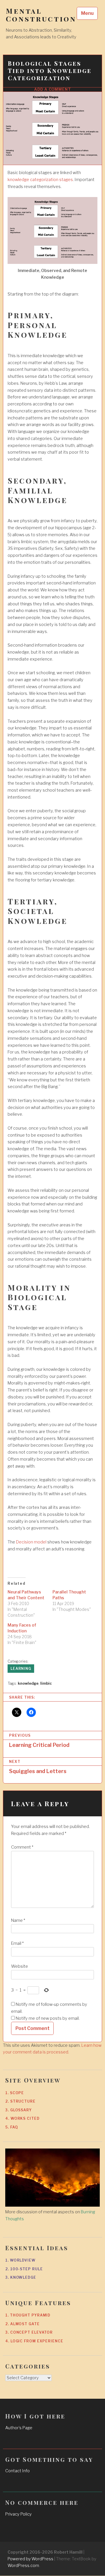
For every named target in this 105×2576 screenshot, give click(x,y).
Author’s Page (19, 2428)
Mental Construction (41, 15)
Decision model (31, 1542)
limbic (46, 1683)
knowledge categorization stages (40, 180)
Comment (22, 1847)
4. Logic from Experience (34, 2341)
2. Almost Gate (22, 2324)
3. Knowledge (21, 2277)
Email (17, 1943)
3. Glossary (19, 2110)
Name (18, 1920)
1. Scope (15, 2093)
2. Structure (20, 2101)
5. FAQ (12, 2127)
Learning (21, 1669)
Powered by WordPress (30, 2559)
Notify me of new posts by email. (48, 2018)
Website (20, 1966)
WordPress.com (23, 2565)
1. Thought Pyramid (28, 2315)
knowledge (28, 1683)
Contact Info (17, 2471)
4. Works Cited (22, 2118)
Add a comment (53, 89)
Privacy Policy (19, 2514)
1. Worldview (20, 2260)
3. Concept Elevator (29, 2332)
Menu (87, 13)
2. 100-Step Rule (24, 2269)
